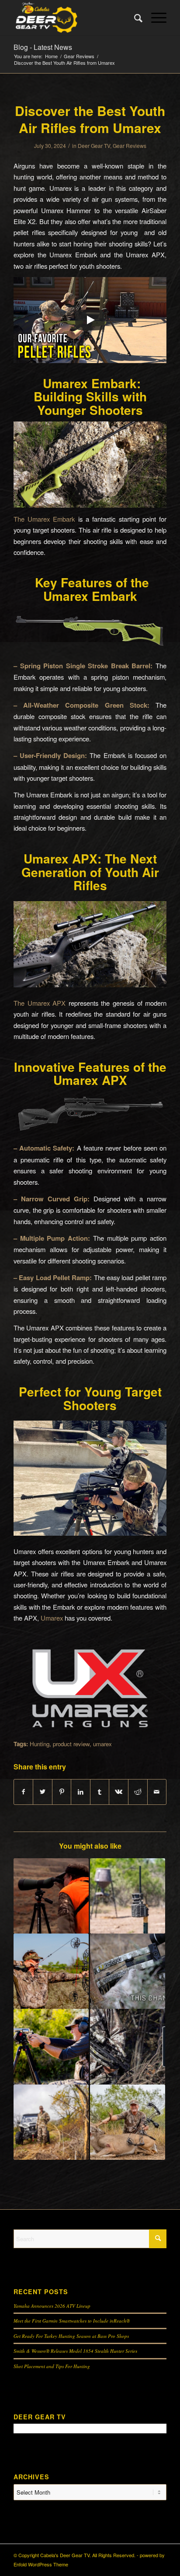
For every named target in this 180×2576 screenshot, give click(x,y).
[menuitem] (134, 18)
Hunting (40, 1744)
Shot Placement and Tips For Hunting (52, 2366)
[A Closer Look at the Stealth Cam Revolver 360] (128, 1896)
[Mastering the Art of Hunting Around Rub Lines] (51, 2122)
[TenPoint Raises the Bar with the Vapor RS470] (128, 1971)
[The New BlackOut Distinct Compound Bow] (51, 1971)
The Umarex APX (40, 1003)
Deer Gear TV (94, 146)
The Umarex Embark (44, 519)
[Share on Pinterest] (62, 1792)
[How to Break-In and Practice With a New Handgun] (51, 2046)
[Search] (134, 18)
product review (71, 1744)
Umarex (52, 1618)
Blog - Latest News (43, 47)
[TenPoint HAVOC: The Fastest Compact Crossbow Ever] (128, 2046)
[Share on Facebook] (24, 1792)
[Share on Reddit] (138, 1792)
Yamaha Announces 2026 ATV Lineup (52, 2306)
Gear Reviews (130, 146)
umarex (102, 1744)
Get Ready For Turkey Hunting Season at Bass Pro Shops (71, 2336)
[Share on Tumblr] (100, 1792)
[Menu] (154, 18)
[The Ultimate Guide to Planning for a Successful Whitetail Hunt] (128, 2122)
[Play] (90, 320)
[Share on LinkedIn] (81, 1792)
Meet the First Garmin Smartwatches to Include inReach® (72, 2321)
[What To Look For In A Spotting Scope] (51, 1896)
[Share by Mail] (157, 1792)
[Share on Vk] (119, 1792)
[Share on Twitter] (43, 1792)
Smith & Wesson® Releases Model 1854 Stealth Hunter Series (75, 2351)
